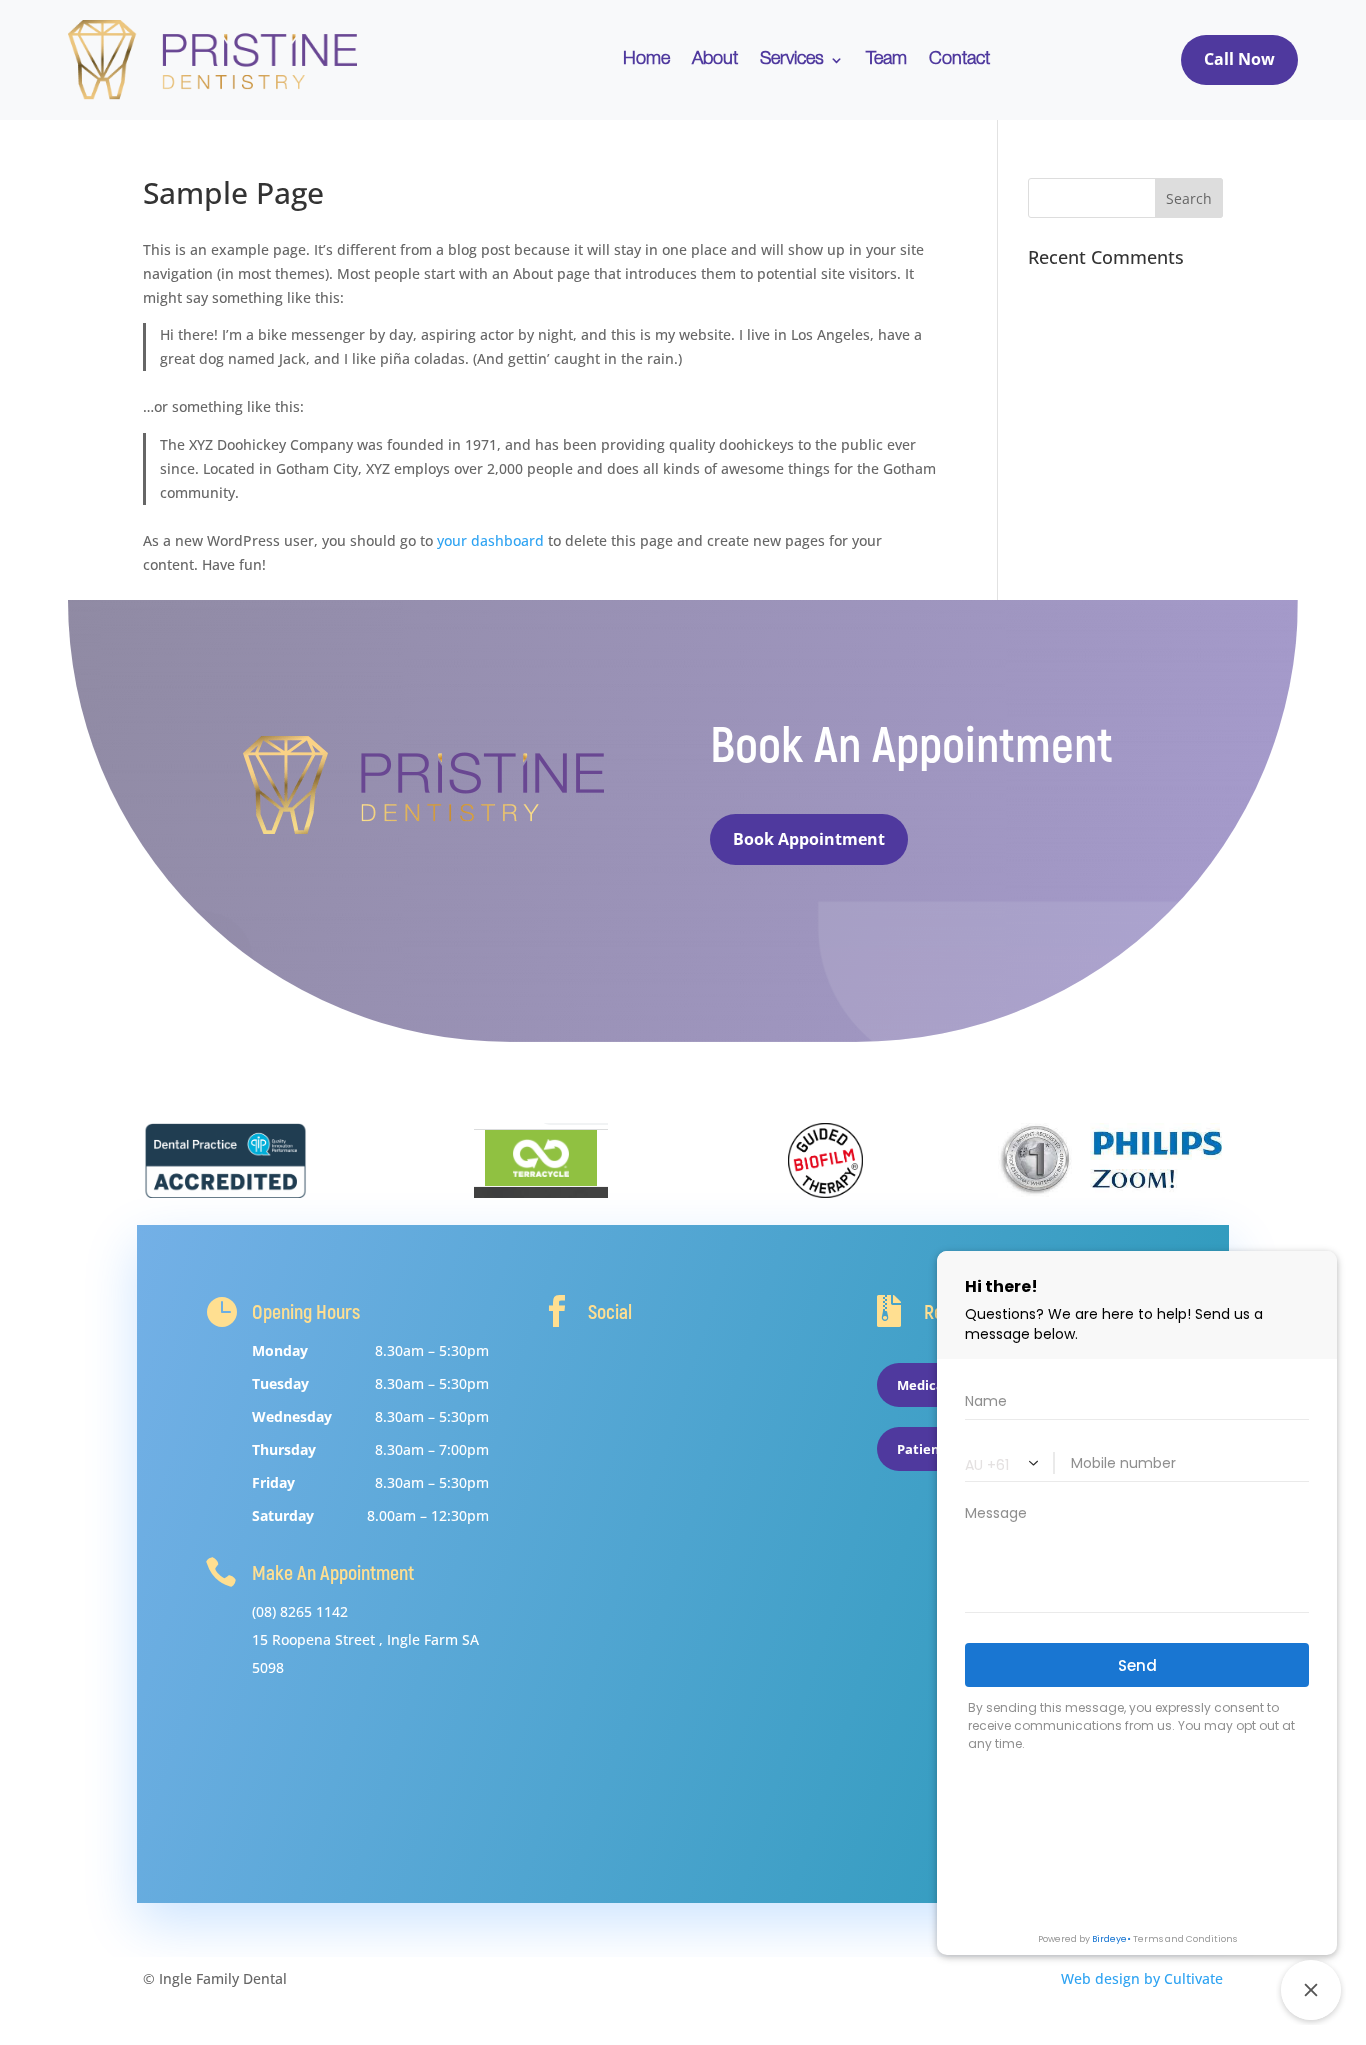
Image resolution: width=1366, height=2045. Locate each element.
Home (646, 60)
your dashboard (490, 540)
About (715, 60)
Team (886, 60)
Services (792, 60)
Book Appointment (809, 839)
